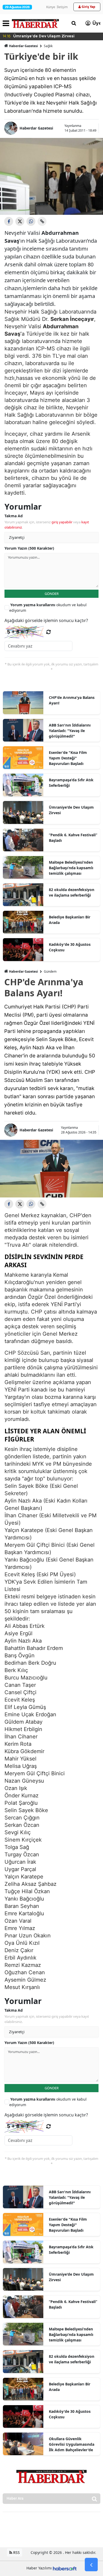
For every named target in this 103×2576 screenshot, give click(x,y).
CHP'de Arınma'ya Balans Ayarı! (72, 700)
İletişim (62, 7)
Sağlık (48, 46)
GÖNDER (52, 594)
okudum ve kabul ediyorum (48, 608)
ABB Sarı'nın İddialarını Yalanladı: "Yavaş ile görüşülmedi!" (70, 731)
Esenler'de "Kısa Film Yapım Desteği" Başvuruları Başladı (68, 758)
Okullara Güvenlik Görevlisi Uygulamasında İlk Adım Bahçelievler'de (72, 2444)
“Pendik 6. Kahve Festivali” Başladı (73, 838)
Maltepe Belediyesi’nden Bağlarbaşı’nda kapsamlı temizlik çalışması (71, 868)
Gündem (50, 971)
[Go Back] (91, 2565)
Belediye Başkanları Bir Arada (70, 920)
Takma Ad (14, 516)
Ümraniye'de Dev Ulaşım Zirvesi (71, 810)
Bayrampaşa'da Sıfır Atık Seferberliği (71, 783)
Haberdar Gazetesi (24, 46)
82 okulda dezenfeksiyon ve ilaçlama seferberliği (72, 892)
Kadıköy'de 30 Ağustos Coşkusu (70, 947)
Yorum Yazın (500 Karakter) (29, 548)
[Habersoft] (65, 2568)
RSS (16, 2552)
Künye (51, 7)
